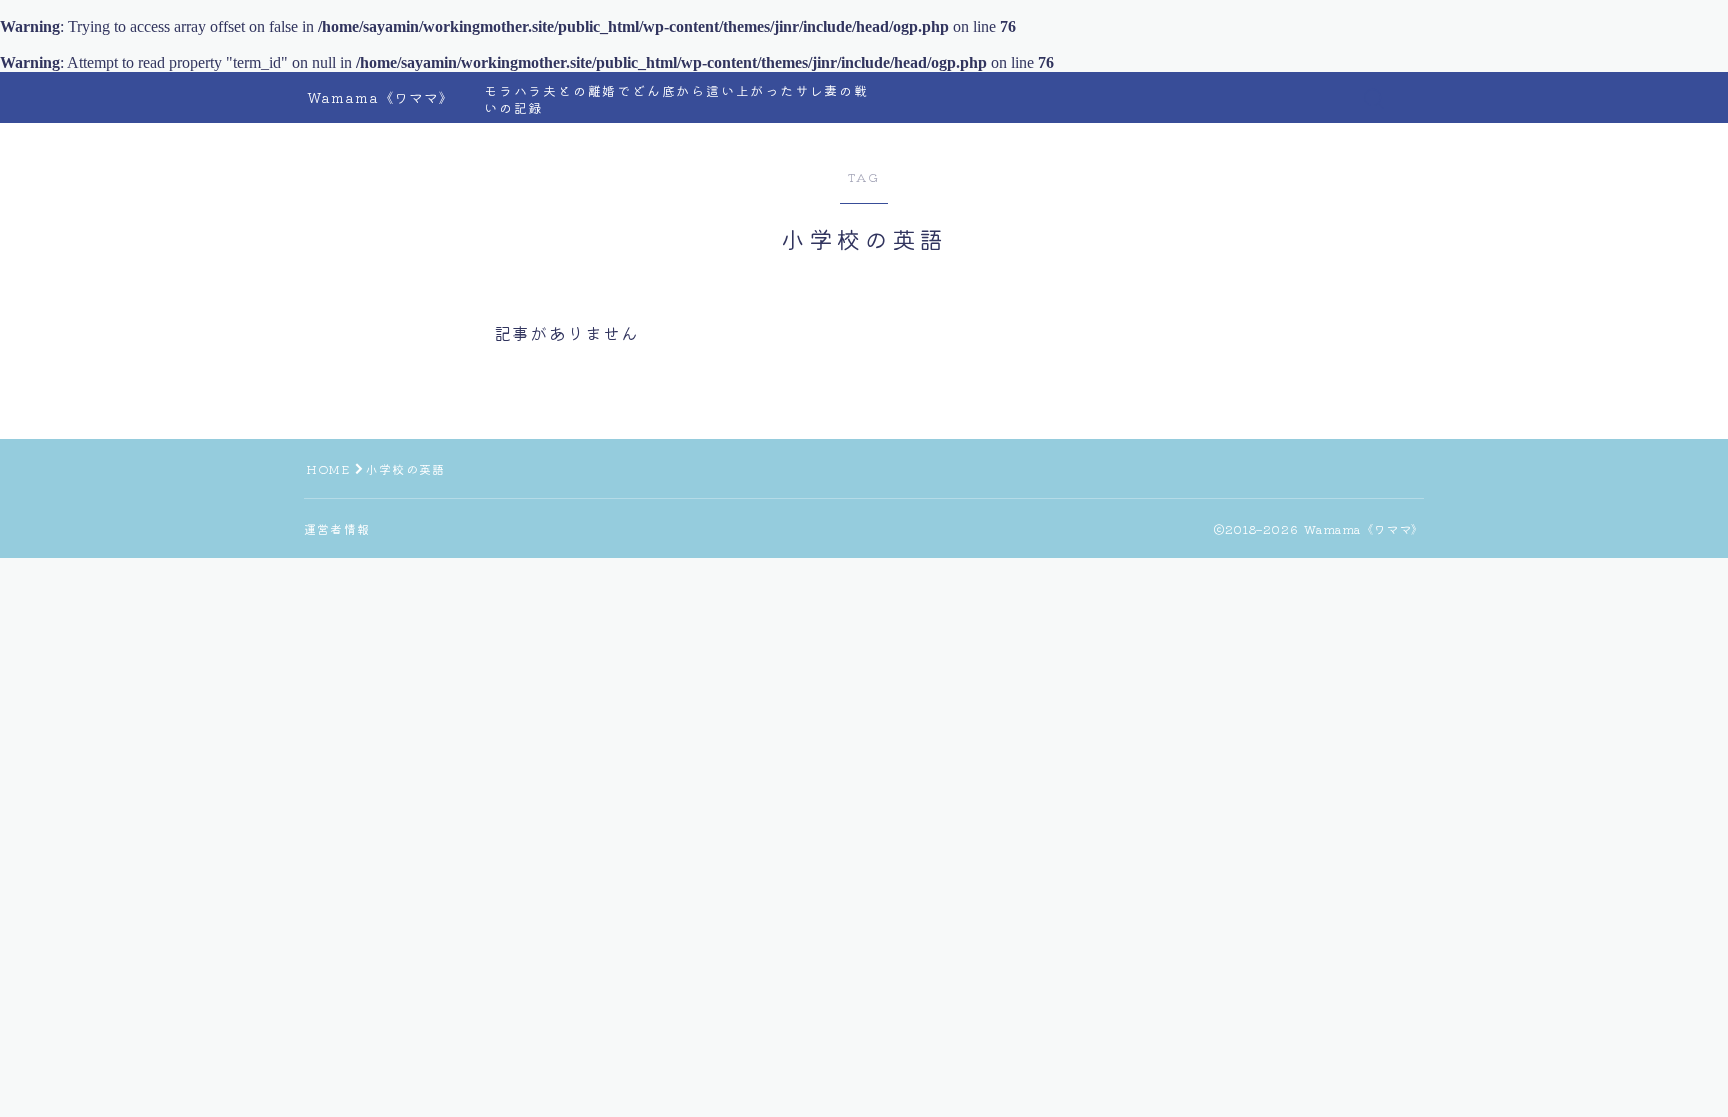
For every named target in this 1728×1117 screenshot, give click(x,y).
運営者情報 (337, 528)
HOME (328, 468)
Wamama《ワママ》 (380, 97)
